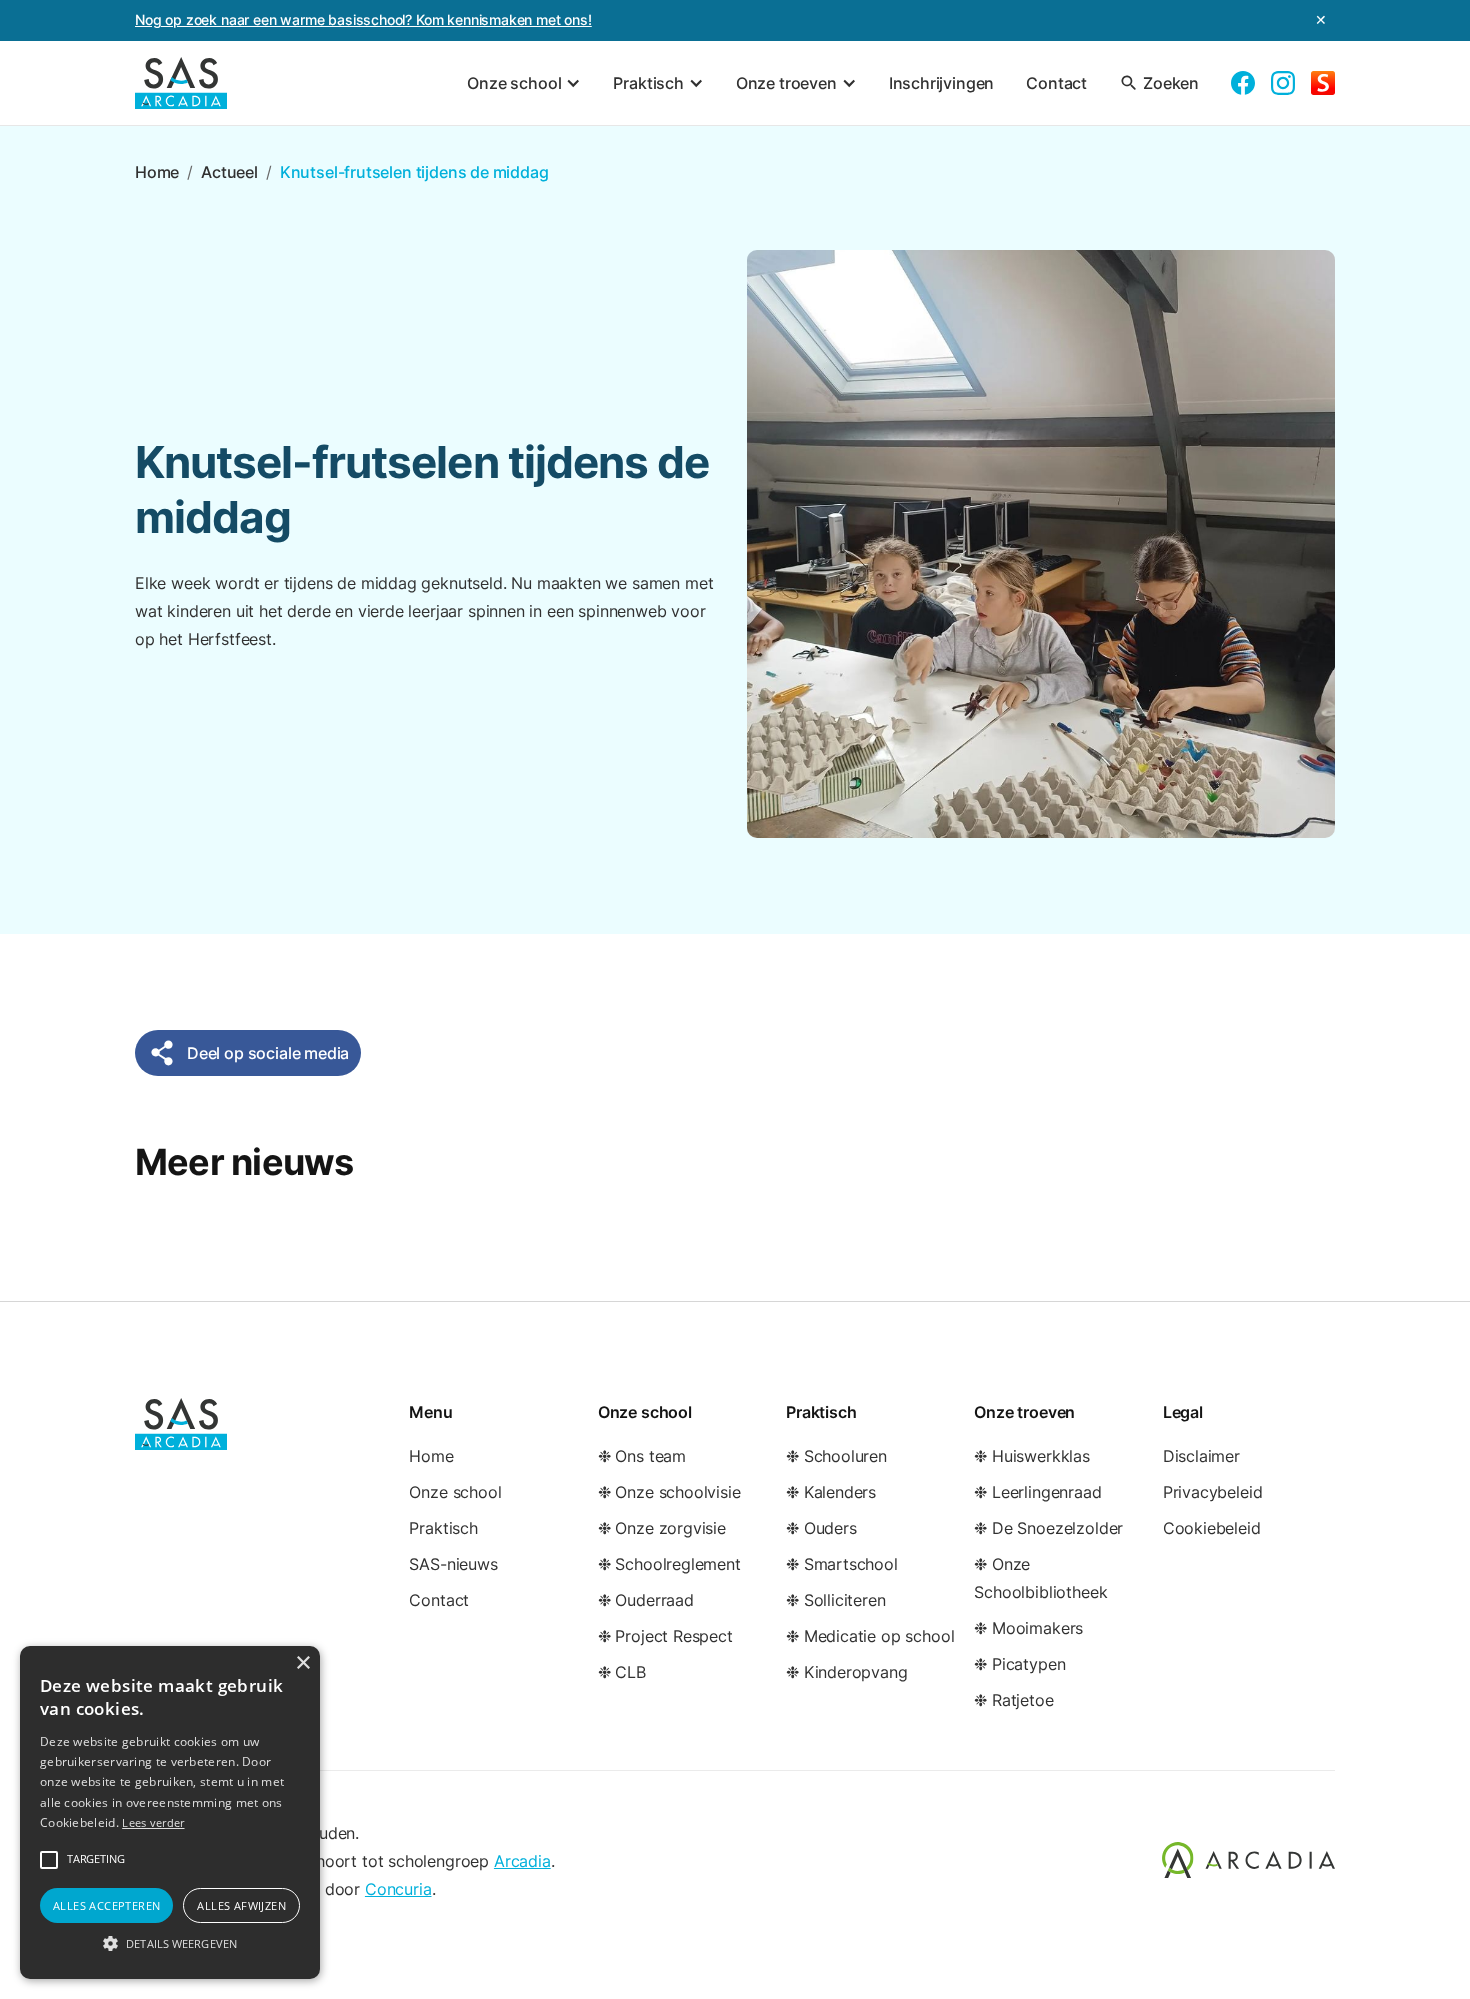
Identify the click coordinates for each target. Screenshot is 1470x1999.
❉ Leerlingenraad (1037, 1492)
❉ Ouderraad (646, 1600)
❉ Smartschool (842, 1564)
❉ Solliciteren (836, 1600)
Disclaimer (1201, 1456)
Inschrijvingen (942, 83)
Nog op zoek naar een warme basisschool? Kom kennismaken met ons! (363, 19)
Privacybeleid (1213, 1492)
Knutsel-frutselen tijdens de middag (414, 172)
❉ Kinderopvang (847, 1672)
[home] (181, 83)
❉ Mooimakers (1028, 1628)
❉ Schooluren (836, 1456)
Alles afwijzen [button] (241, 1905)
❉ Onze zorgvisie (662, 1528)
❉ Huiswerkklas (1032, 1456)
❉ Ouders (821, 1528)
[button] (524, 83)
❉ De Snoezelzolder (1048, 1528)
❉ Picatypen (1019, 1664)
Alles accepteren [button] (106, 1905)
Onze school (455, 1492)
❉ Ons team (642, 1456)
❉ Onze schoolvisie (669, 1492)
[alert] (170, 1812)
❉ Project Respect (665, 1636)
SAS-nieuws (453, 1564)
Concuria (398, 1889)
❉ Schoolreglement (669, 1564)
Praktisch (443, 1528)
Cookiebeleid (1212, 1528)
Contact (1056, 83)
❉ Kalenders (831, 1492)
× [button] (302, 1663)
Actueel (229, 172)
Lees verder (153, 1822)
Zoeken (1159, 83)
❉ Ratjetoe (1013, 1700)
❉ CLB (622, 1672)
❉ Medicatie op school (870, 1636)
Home (157, 172)
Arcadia (522, 1861)
